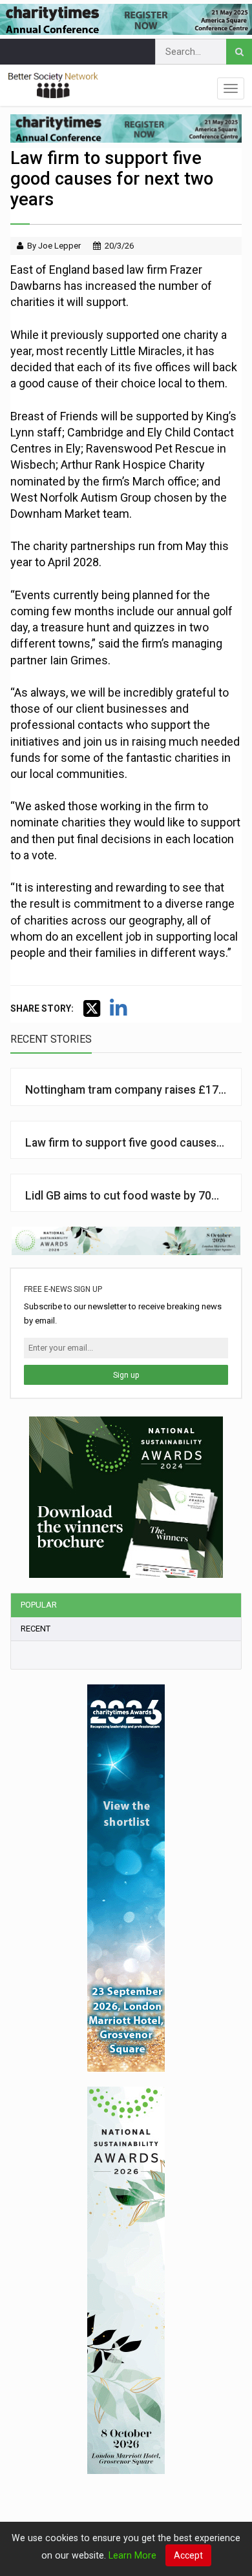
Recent (36, 1629)
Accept (188, 2555)
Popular (39, 1605)
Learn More (132, 2555)
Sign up (126, 1375)
